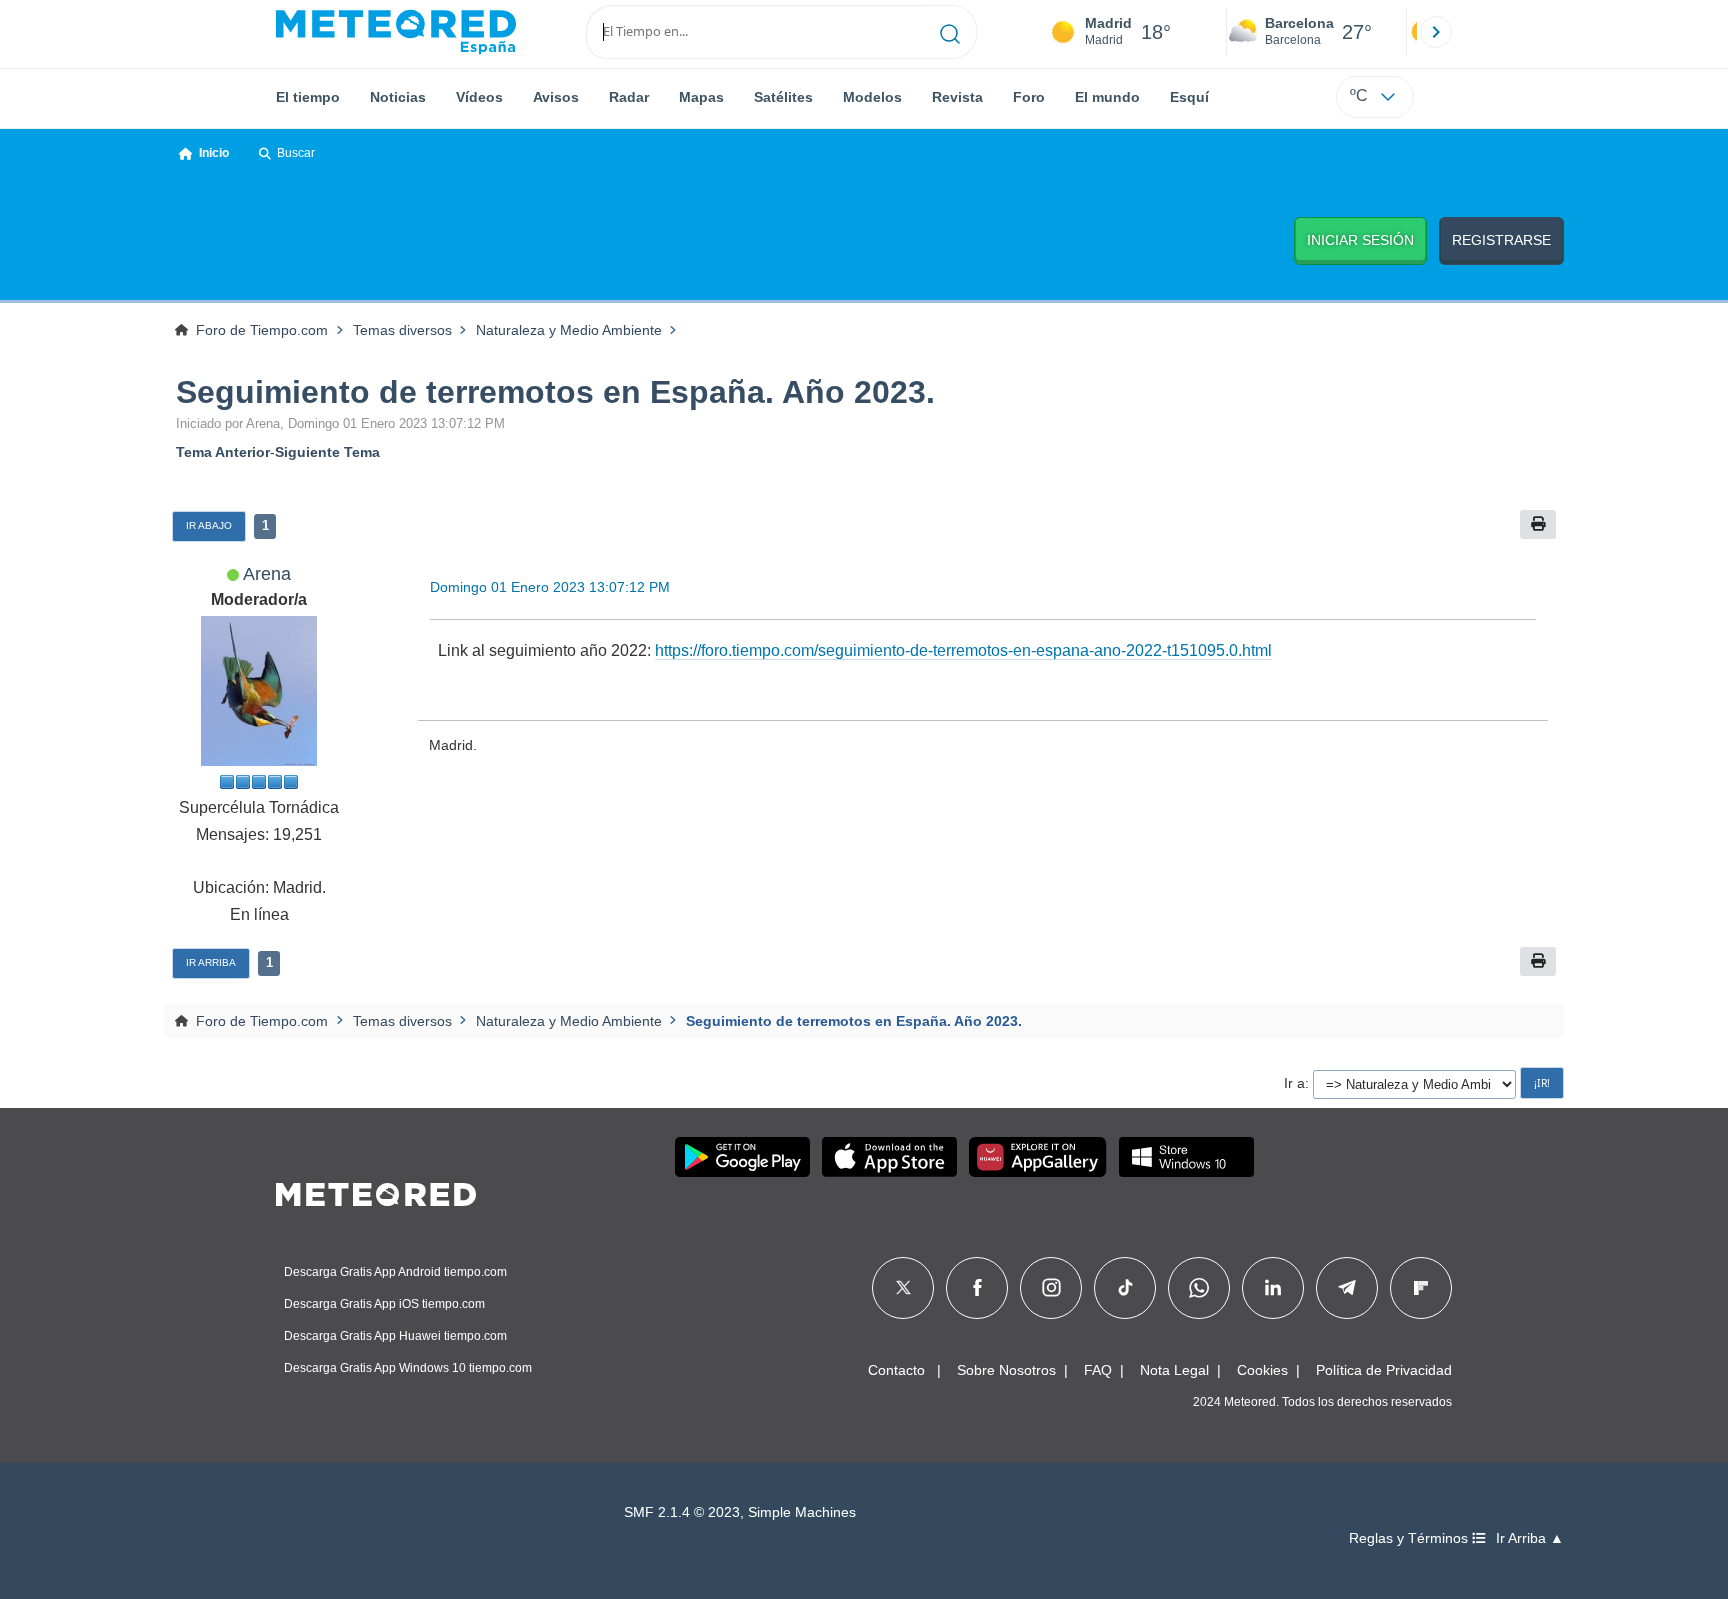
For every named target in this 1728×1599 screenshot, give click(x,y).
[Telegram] (1346, 1288)
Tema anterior (223, 452)
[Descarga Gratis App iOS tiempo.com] (889, 1157)
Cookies (1262, 1370)
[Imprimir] (1538, 524)
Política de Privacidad (1384, 1370)
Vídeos (479, 97)
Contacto (896, 1370)
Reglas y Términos (1410, 1538)
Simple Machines (802, 1512)
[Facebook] (977, 1288)
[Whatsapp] (1199, 1288)
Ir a (1294, 1083)
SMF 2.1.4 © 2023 (682, 1512)
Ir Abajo (209, 525)
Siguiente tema (327, 452)
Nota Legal (1174, 1370)
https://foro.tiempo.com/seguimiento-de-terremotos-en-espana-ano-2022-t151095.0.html (963, 650)
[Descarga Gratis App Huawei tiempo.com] (1038, 1157)
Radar (629, 97)
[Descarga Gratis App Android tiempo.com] (742, 1157)
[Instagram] (1051, 1288)
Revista (957, 97)
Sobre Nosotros (1006, 1370)
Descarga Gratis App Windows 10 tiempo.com (408, 1368)
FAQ (1098, 1370)
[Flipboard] (1421, 1288)
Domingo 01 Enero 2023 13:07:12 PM (550, 587)
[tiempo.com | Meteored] (376, 1191)
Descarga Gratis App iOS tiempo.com (384, 1304)
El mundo (1107, 97)
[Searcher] (950, 32)
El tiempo (308, 97)
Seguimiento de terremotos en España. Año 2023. (555, 392)
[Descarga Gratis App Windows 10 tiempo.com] (1186, 1157)
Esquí (1189, 97)
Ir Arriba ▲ (1530, 1538)
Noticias (398, 97)
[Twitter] (903, 1288)
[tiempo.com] (396, 32)
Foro (1029, 97)
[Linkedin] (1273, 1288)
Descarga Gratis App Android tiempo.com (395, 1272)
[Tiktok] (1125, 1288)
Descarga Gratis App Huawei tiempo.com (395, 1336)
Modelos (872, 97)
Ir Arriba (211, 962)
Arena (267, 573)
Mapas (701, 97)
